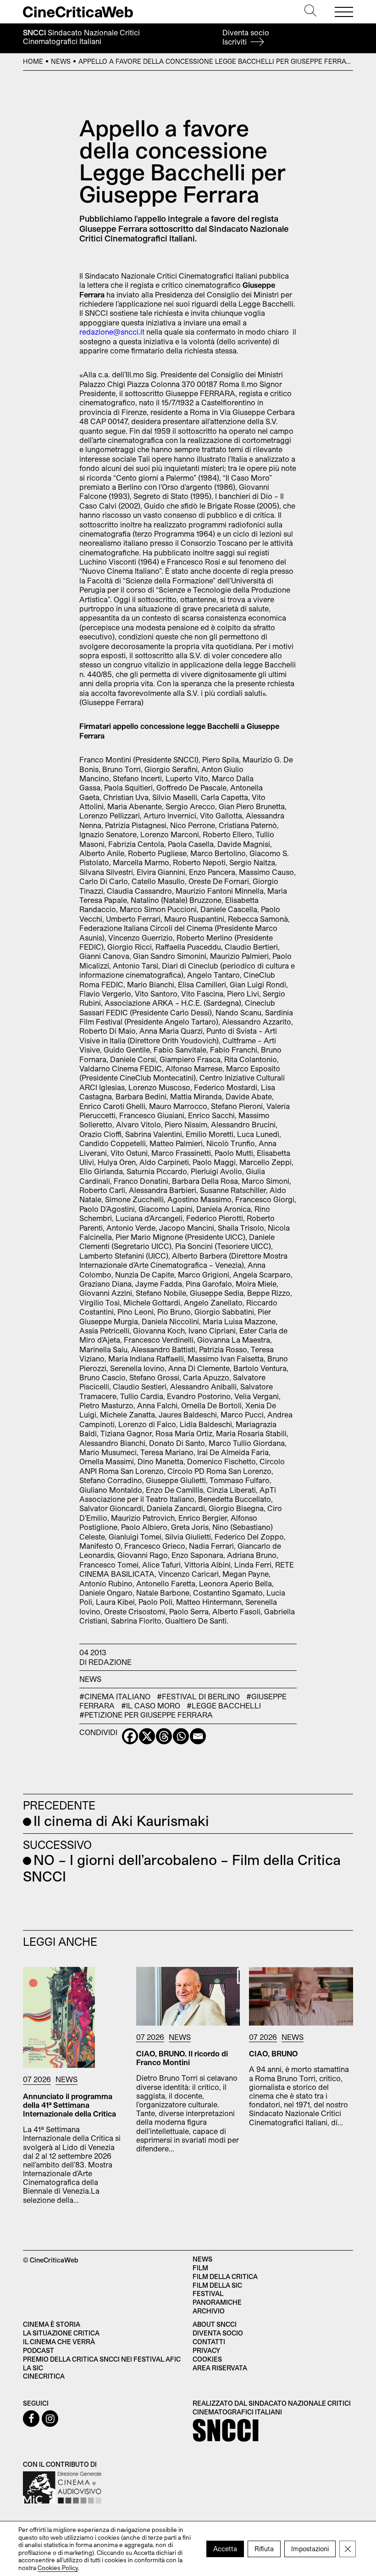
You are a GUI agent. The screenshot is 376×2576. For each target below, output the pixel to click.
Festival (208, 2293)
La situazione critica (61, 2333)
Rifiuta (264, 2548)
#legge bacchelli (224, 1705)
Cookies (207, 2359)
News (61, 61)
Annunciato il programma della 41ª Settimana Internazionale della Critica (69, 2105)
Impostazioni (310, 2548)
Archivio (209, 2311)
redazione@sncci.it (112, 332)
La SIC (33, 2368)
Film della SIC (217, 2285)
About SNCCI (215, 2324)
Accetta (225, 2548)
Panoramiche (217, 2302)
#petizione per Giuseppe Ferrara (146, 1715)
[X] (147, 1736)
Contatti (209, 2342)
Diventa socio (246, 37)
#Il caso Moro (151, 1705)
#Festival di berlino (198, 1696)
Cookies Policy (58, 2567)
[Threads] (164, 1736)
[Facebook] (130, 1736)
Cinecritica (44, 2376)
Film (200, 2268)
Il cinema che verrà (59, 2342)
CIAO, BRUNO (273, 2053)
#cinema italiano (115, 1696)
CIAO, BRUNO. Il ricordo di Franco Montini (182, 2058)
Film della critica (225, 2276)
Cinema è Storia (52, 2324)
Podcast (39, 2350)
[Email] (198, 1736)
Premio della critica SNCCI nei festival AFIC (102, 2359)
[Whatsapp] (181, 1736)
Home (33, 61)
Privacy (206, 2350)
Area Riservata (220, 2368)
